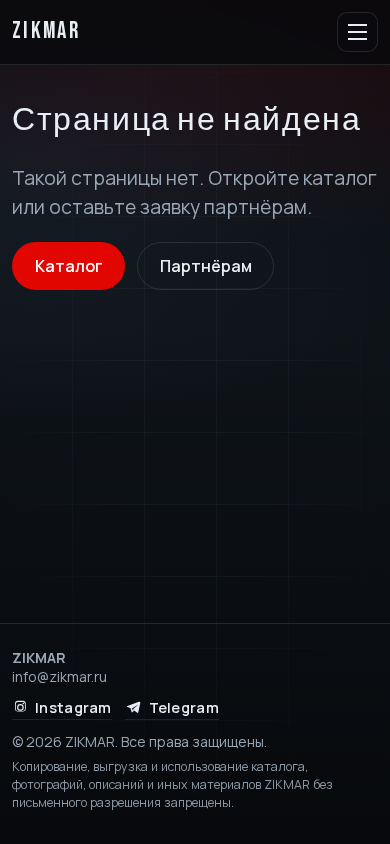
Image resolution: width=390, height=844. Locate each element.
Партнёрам (206, 266)
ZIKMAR (46, 31)
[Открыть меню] (357, 32)
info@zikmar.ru (59, 676)
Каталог (69, 266)
